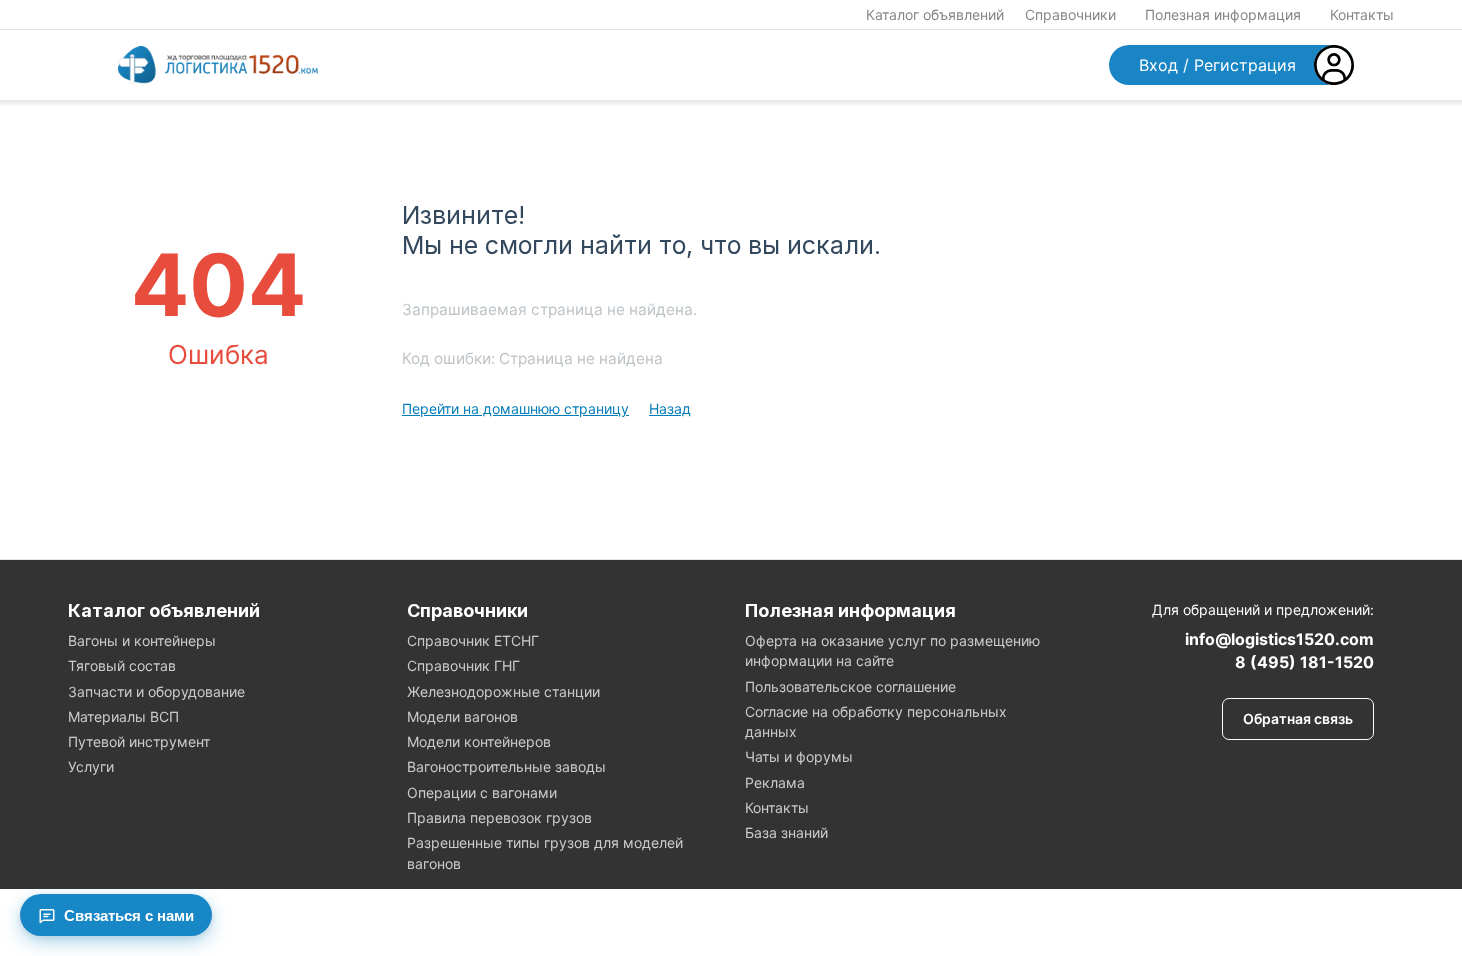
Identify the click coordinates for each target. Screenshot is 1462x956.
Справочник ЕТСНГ (473, 640)
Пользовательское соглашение (850, 686)
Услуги (91, 766)
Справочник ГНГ (463, 665)
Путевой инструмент (139, 741)
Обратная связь (1298, 718)
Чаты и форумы (799, 756)
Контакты (1362, 14)
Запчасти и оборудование (156, 691)
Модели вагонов (462, 716)
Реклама (775, 782)
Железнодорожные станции (503, 691)
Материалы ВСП (123, 716)
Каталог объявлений (935, 14)
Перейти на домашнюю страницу (515, 408)
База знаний (786, 832)
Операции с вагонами (482, 792)
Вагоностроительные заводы (506, 766)
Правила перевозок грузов (499, 817)
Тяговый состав (122, 665)
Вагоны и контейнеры (142, 640)
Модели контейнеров (479, 741)
